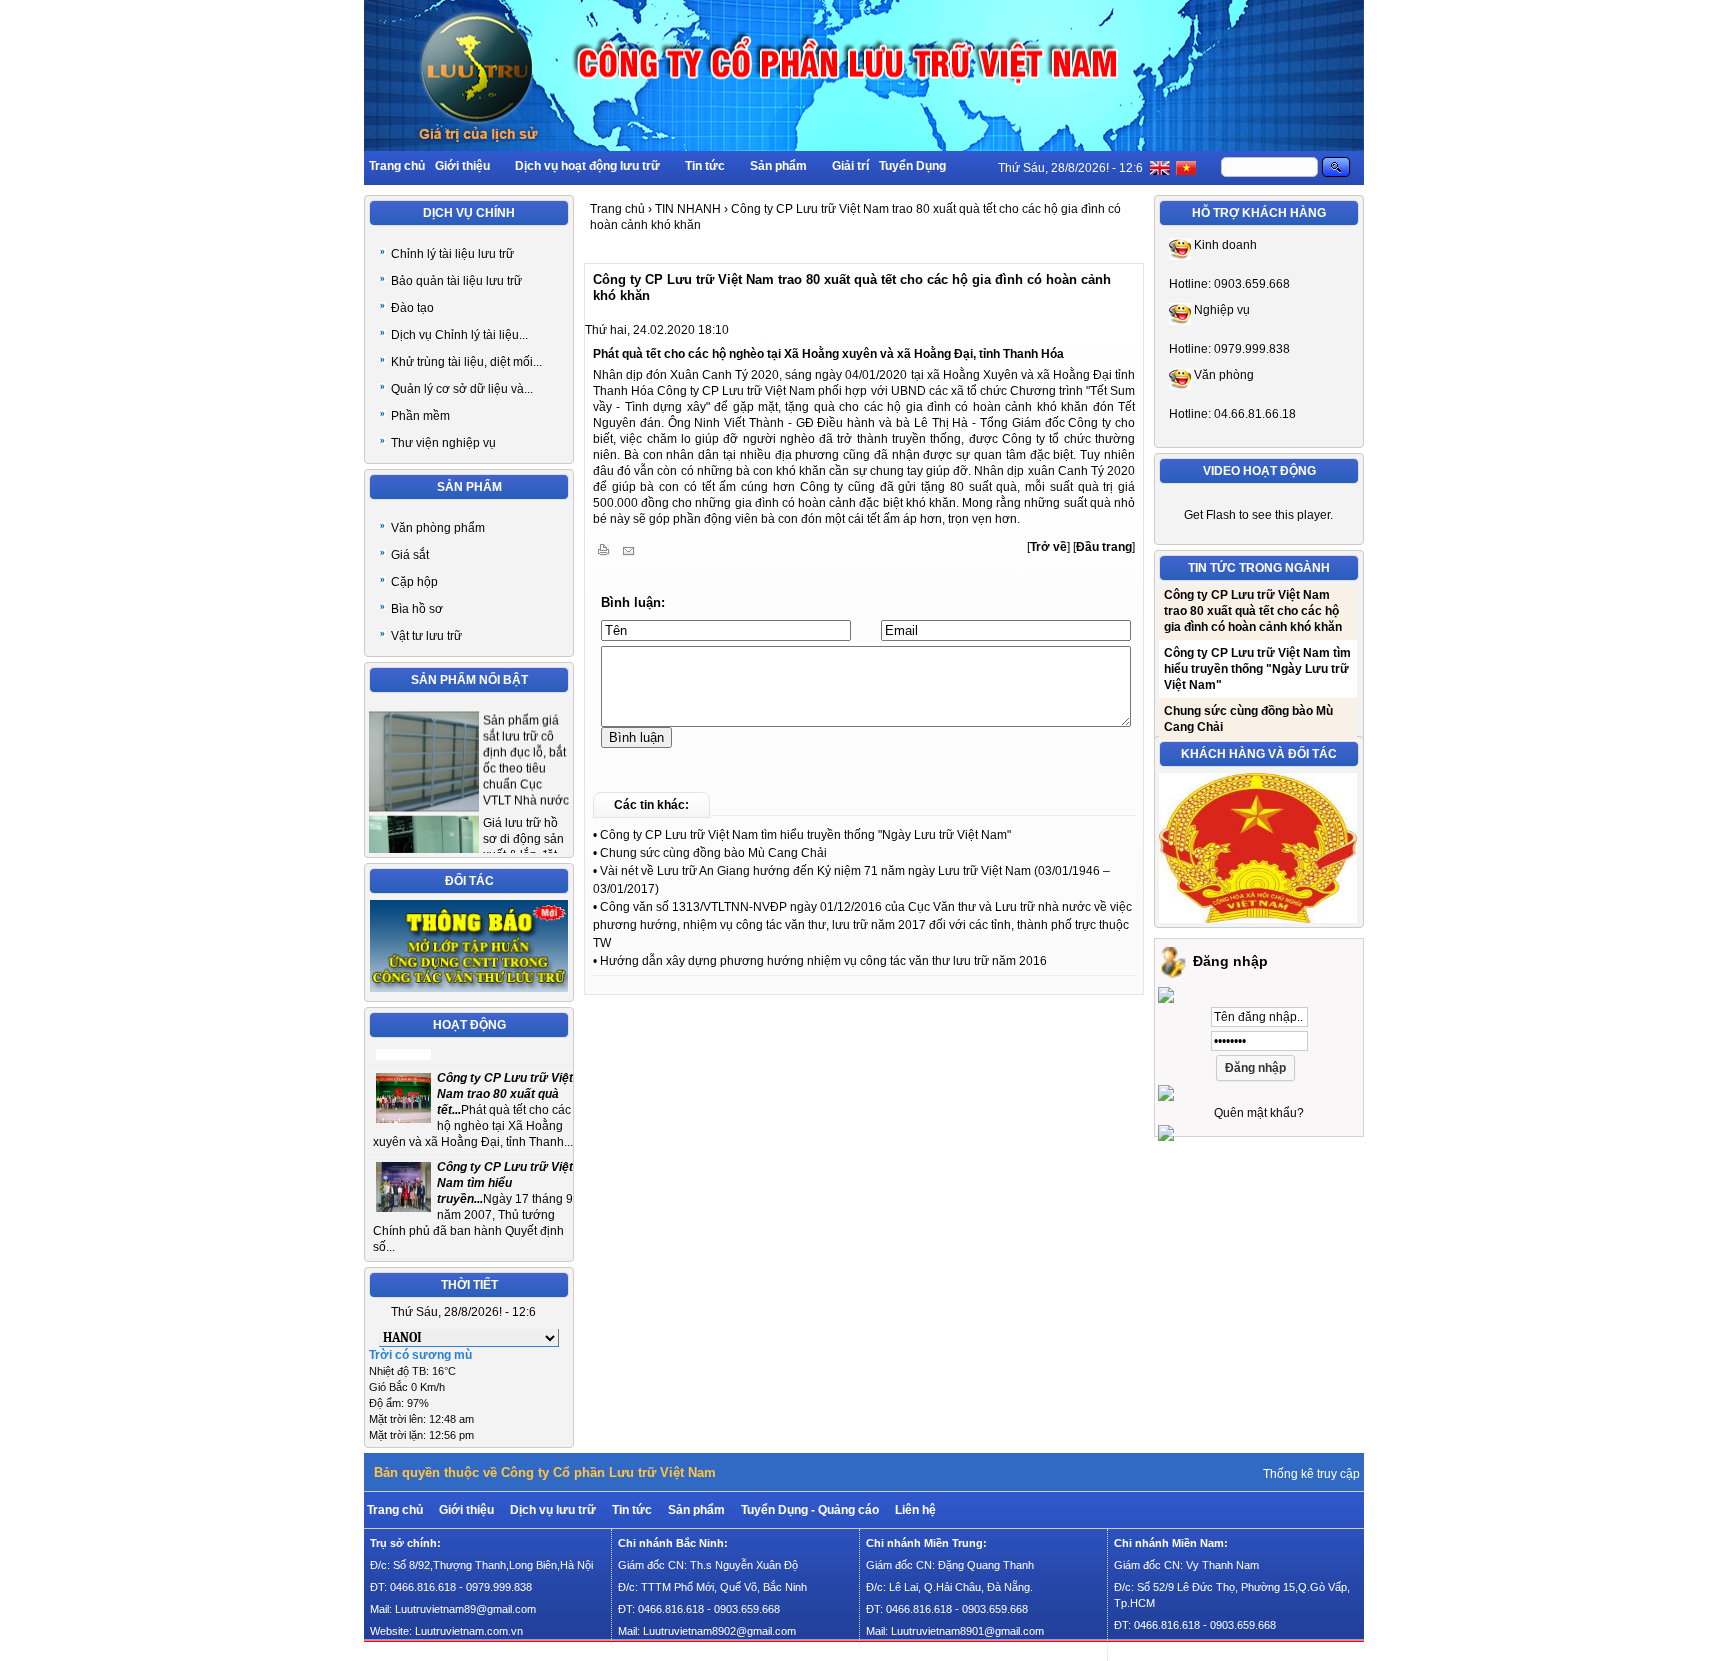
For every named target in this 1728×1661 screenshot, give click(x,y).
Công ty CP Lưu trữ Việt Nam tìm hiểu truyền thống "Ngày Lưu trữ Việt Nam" (805, 835)
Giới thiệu (462, 166)
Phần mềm (420, 416)
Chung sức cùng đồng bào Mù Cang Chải (713, 853)
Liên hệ (915, 1510)
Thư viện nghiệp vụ (443, 443)
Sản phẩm (778, 166)
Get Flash (1210, 515)
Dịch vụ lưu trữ (553, 1510)
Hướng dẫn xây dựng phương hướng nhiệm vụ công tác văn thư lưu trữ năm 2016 (823, 961)
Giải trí (850, 166)
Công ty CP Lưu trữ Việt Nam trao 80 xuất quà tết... (505, 1077)
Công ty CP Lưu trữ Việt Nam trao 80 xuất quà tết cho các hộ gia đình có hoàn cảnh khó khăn (1253, 589)
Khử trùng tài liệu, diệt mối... (466, 362)
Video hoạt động (1259, 471)
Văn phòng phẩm (438, 528)
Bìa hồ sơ (417, 609)
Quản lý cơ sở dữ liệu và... (462, 389)
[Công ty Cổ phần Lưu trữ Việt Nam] (864, 147)
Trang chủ (397, 166)
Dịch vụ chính (469, 213)
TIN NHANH (688, 209)
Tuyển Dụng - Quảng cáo (810, 1510)
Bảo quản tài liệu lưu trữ (456, 281)
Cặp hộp (414, 582)
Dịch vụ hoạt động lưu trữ (587, 166)
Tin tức (705, 166)
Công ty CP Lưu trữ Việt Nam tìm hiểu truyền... (505, 1166)
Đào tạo (412, 308)
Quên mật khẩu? (1259, 1113)
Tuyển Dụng (912, 166)
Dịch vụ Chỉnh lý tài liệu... (459, 335)
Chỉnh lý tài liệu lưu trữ (452, 254)
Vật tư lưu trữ (426, 636)
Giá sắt (410, 555)
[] (1048, 547)
